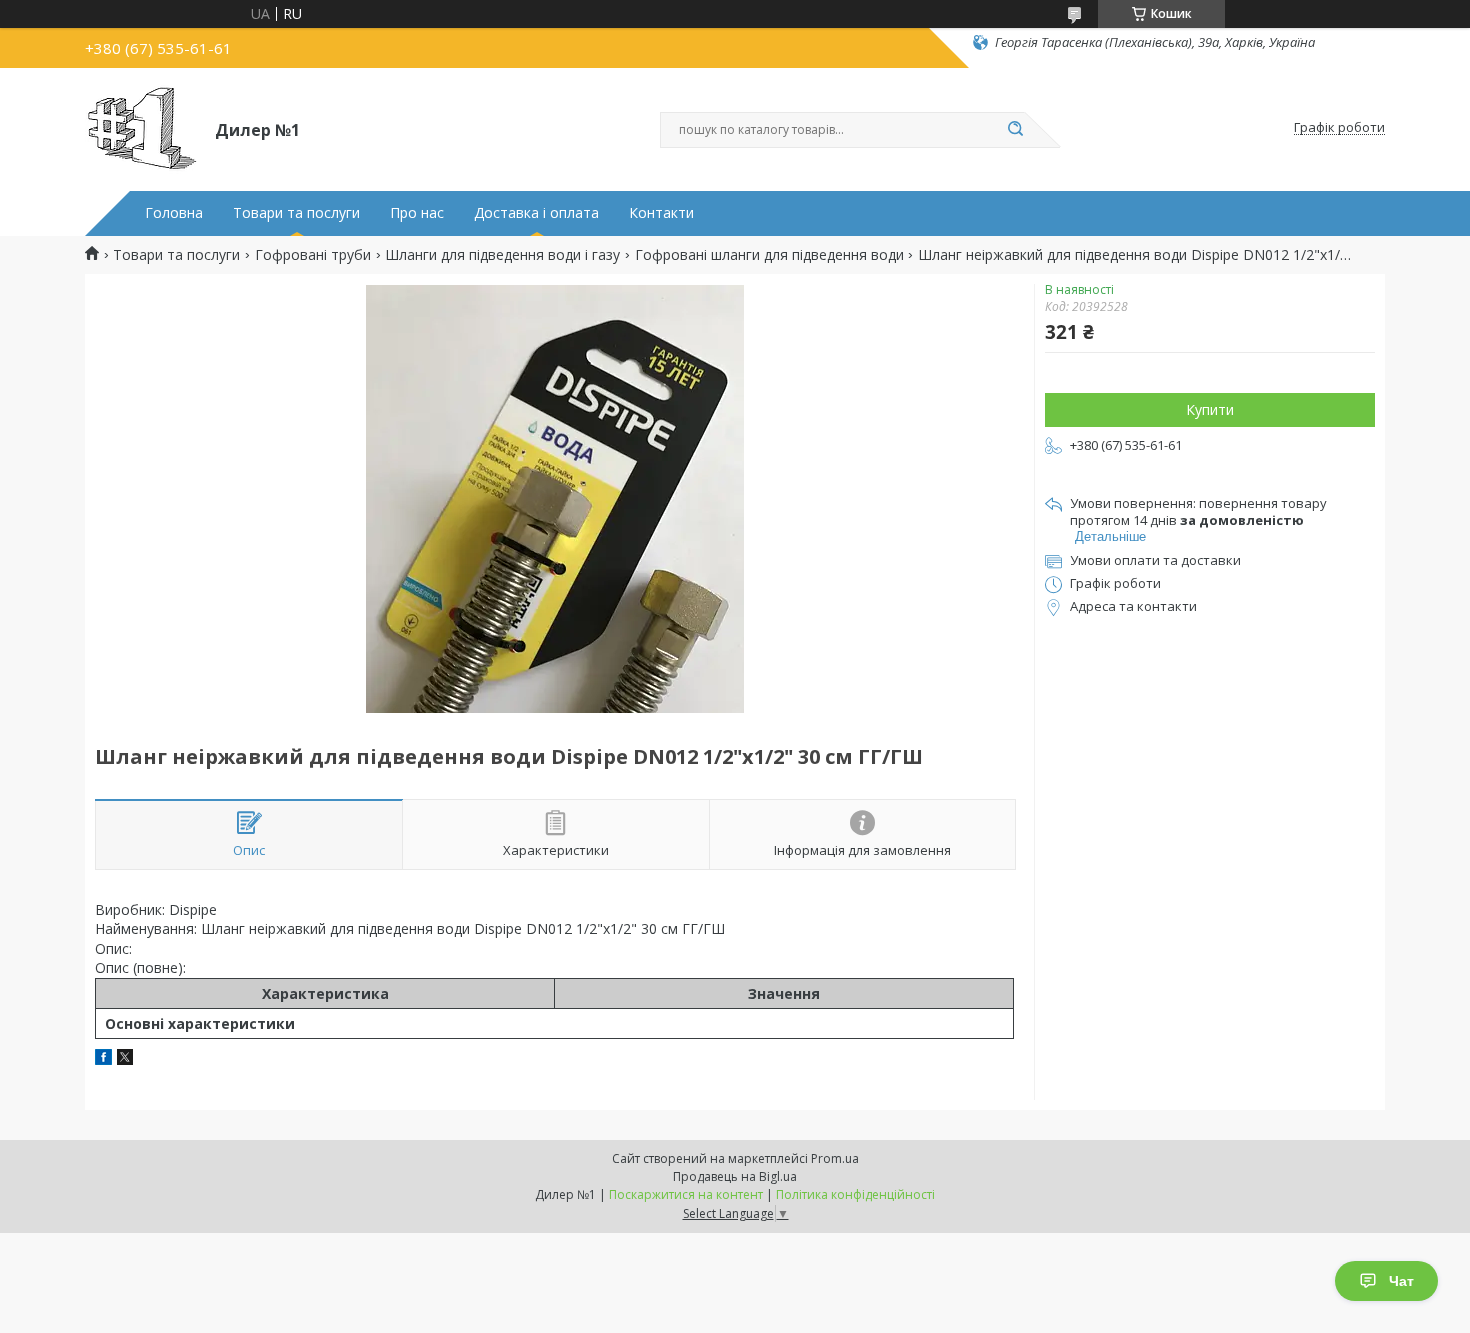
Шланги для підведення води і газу (502, 255)
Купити (1210, 409)
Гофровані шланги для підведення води (769, 255)
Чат (1401, 1281)
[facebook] (103, 1059)
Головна (174, 213)
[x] (125, 1059)
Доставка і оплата (536, 213)
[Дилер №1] (141, 128)
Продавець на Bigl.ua (735, 1176)
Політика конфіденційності (855, 1194)
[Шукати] (1015, 130)
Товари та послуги (296, 213)
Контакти (661, 213)
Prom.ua (835, 1158)
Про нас (417, 213)
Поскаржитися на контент (686, 1194)
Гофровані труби (313, 255)
